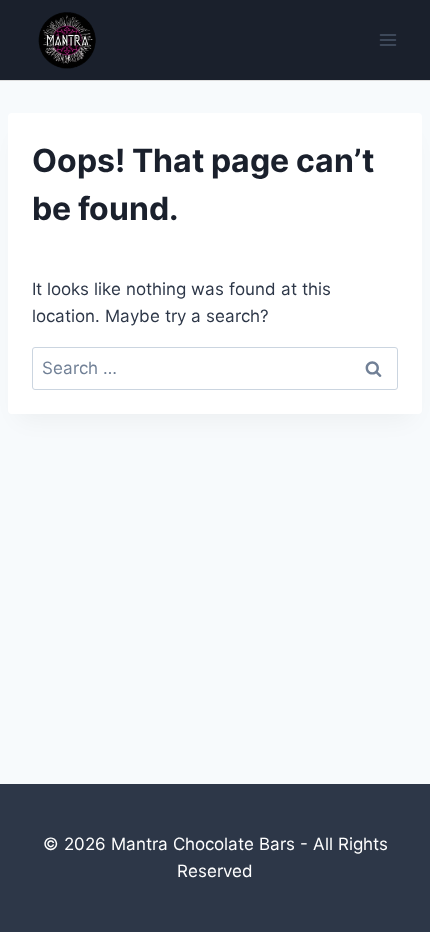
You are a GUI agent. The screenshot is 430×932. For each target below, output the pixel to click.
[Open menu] (387, 39)
